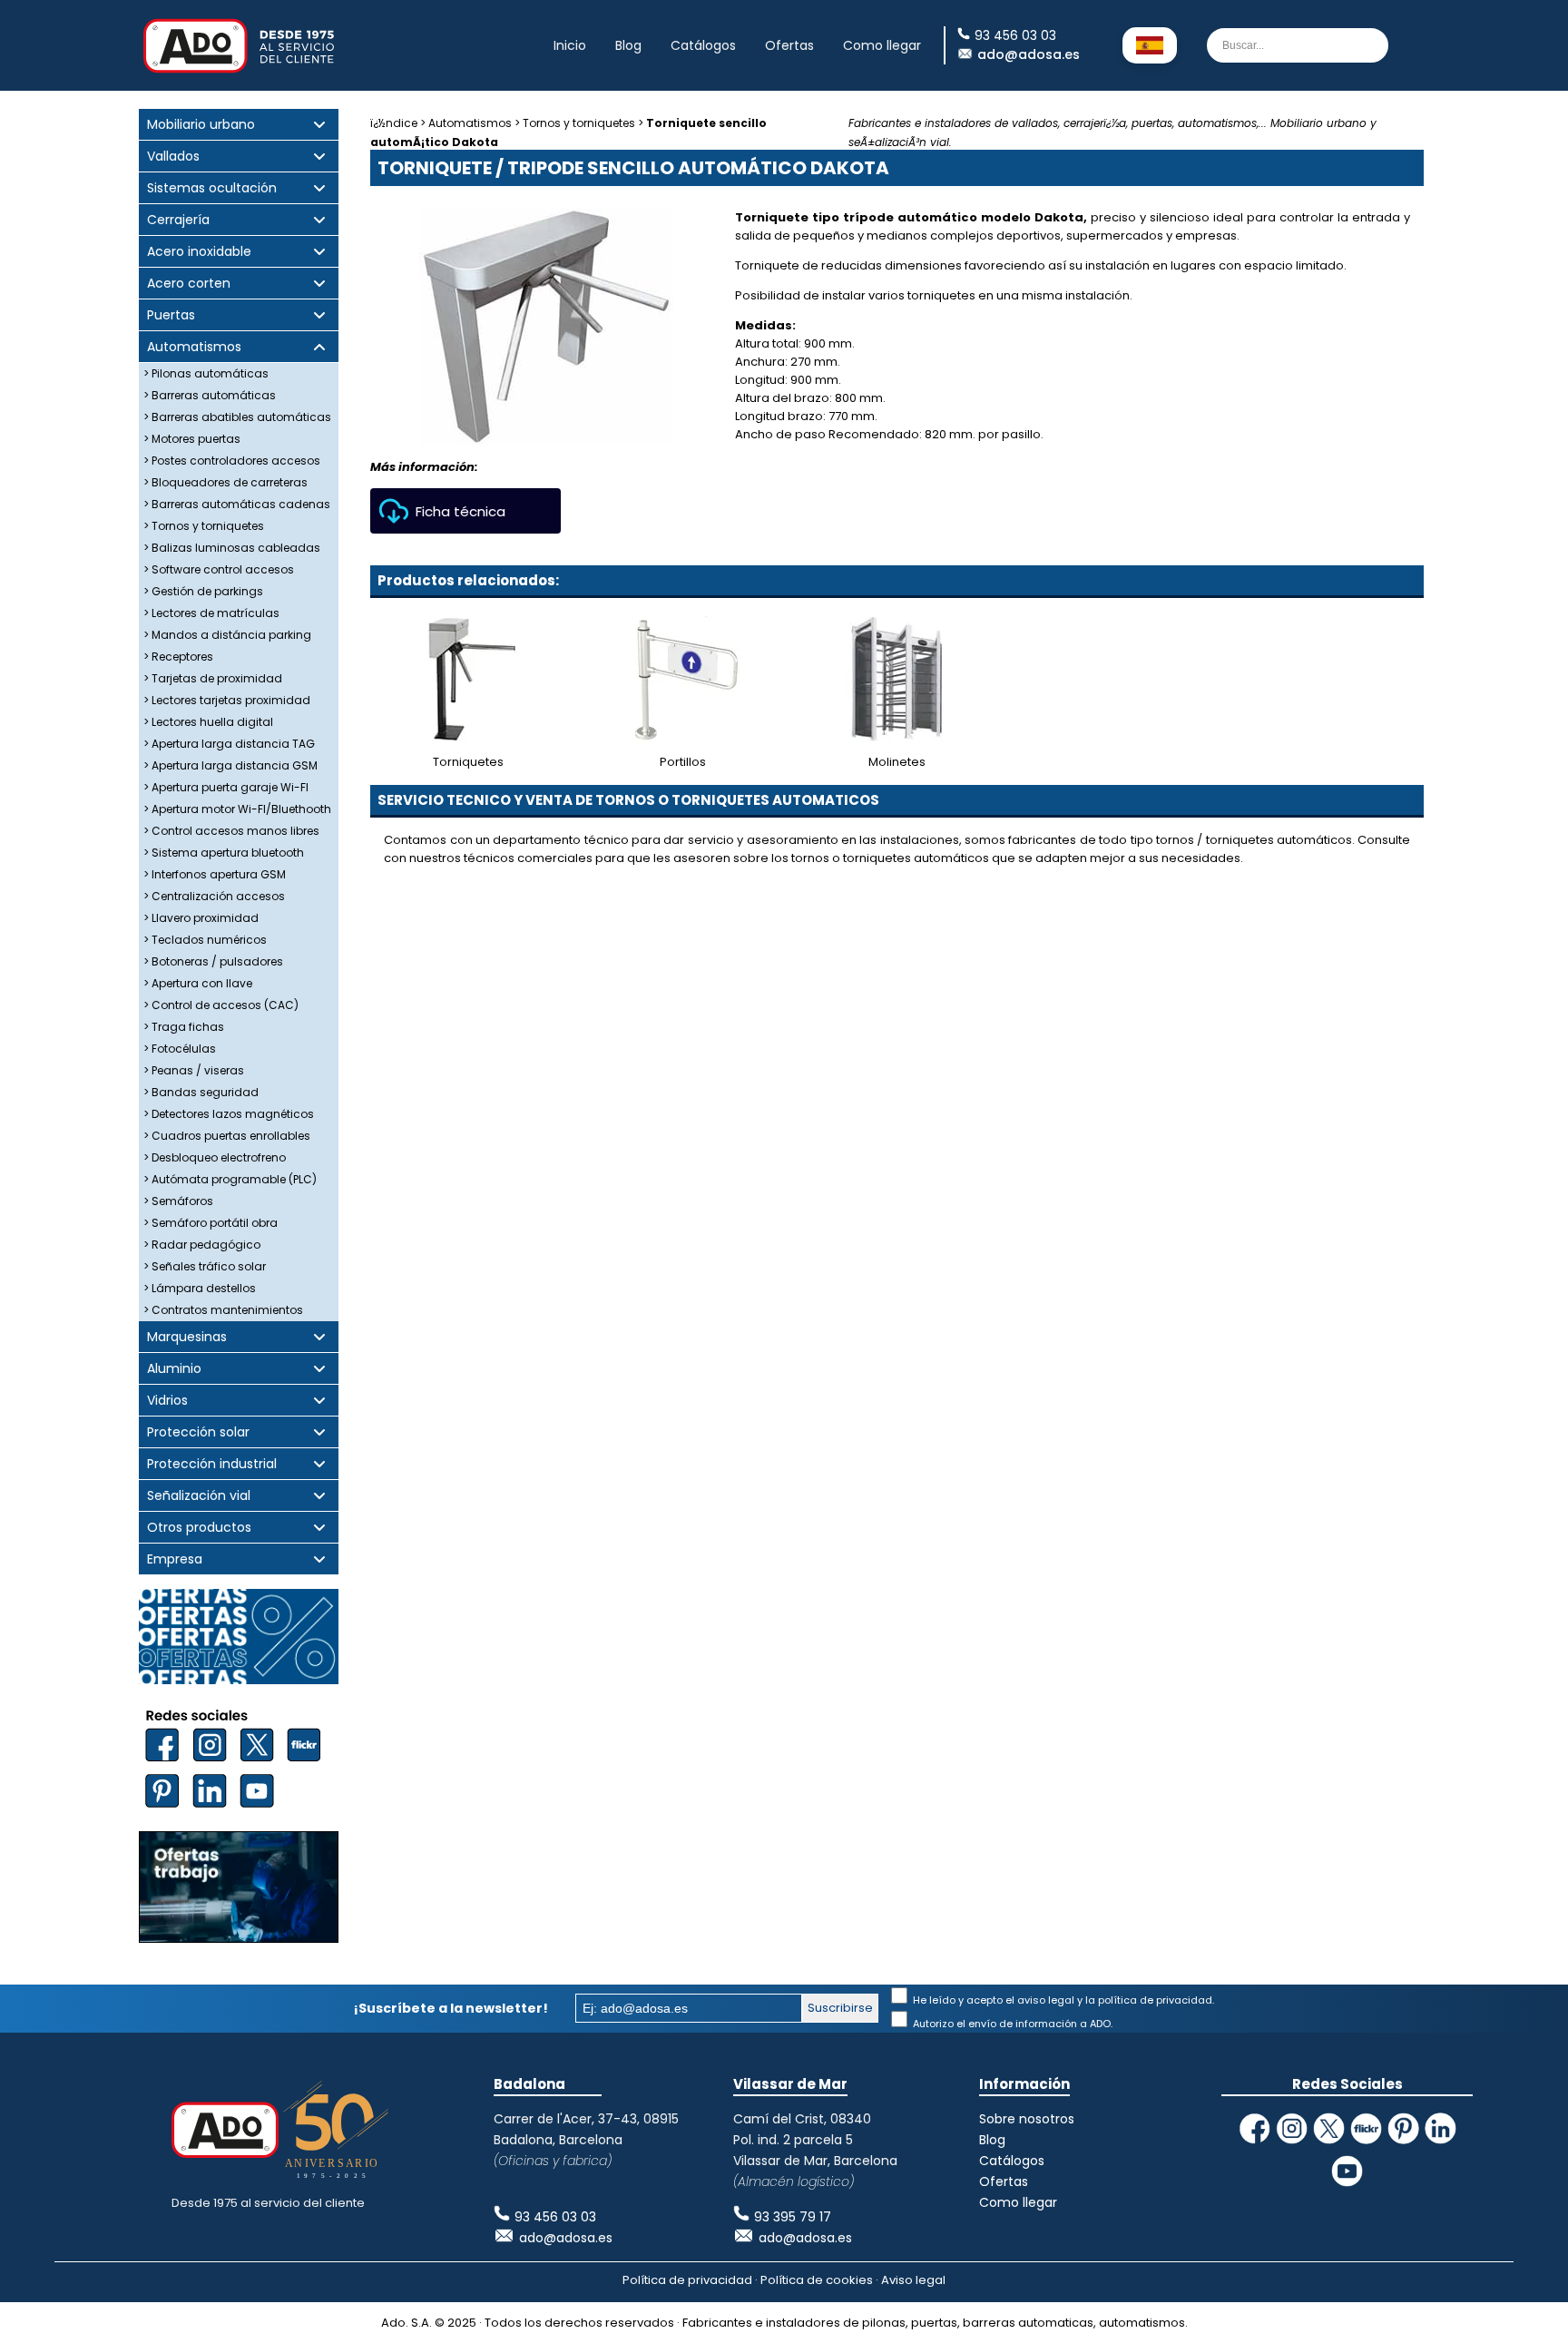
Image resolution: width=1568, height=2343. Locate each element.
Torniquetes (468, 762)
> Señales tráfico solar (205, 1266)
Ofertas (789, 45)
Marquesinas (187, 1337)
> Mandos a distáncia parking (227, 635)
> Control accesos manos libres (231, 831)
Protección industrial (212, 1464)
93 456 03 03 (555, 2217)
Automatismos (194, 347)
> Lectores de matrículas (211, 613)
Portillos (683, 762)
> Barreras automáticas (210, 395)
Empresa (175, 1559)
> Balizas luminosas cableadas (232, 548)
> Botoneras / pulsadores (213, 961)
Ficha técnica (461, 511)
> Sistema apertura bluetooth (224, 853)
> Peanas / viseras (194, 1070)
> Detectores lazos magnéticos (229, 1114)
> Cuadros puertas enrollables (227, 1136)
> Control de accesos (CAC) (221, 1005)
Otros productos (199, 1528)
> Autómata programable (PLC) (230, 1179)
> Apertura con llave (198, 983)
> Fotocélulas (180, 1049)
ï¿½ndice (394, 123)
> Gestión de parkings (203, 591)
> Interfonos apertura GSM (215, 874)
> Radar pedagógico (202, 1245)
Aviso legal (913, 2280)
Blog (628, 45)
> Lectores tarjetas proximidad (227, 700)
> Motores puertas (192, 439)
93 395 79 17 (793, 2217)
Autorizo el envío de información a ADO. (1011, 2024)
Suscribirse (840, 2008)
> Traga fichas (184, 1027)
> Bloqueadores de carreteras (225, 482)
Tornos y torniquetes (579, 123)
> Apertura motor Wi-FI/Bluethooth (237, 809)
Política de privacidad (687, 2280)
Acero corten (189, 284)
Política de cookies (817, 2280)
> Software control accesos (219, 569)
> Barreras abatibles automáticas (237, 417)
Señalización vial (199, 1496)
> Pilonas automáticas (206, 373)
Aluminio (174, 1369)
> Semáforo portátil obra (211, 1223)
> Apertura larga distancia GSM (230, 765)
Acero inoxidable (199, 252)
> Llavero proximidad (201, 918)
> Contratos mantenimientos (223, 1310)
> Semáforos (178, 1201)
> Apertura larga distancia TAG (229, 744)
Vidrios (167, 1401)
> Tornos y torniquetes (204, 526)
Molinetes (897, 762)
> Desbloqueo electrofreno (215, 1157)
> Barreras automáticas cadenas (237, 504)
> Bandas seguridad (201, 1092)
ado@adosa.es (1029, 54)
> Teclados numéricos (205, 940)
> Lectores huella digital (208, 722)
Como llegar (882, 45)
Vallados (173, 157)
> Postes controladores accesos (232, 461)
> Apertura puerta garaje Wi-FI (226, 787)
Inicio (570, 45)
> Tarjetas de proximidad (213, 678)
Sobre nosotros (1027, 2119)
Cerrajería (178, 220)
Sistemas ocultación (212, 188)
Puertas (171, 315)
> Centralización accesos (214, 896)
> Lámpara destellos (200, 1288)
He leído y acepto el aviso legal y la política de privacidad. (1062, 2000)
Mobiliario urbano (201, 125)
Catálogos (703, 45)
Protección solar (198, 1432)
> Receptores (178, 657)
